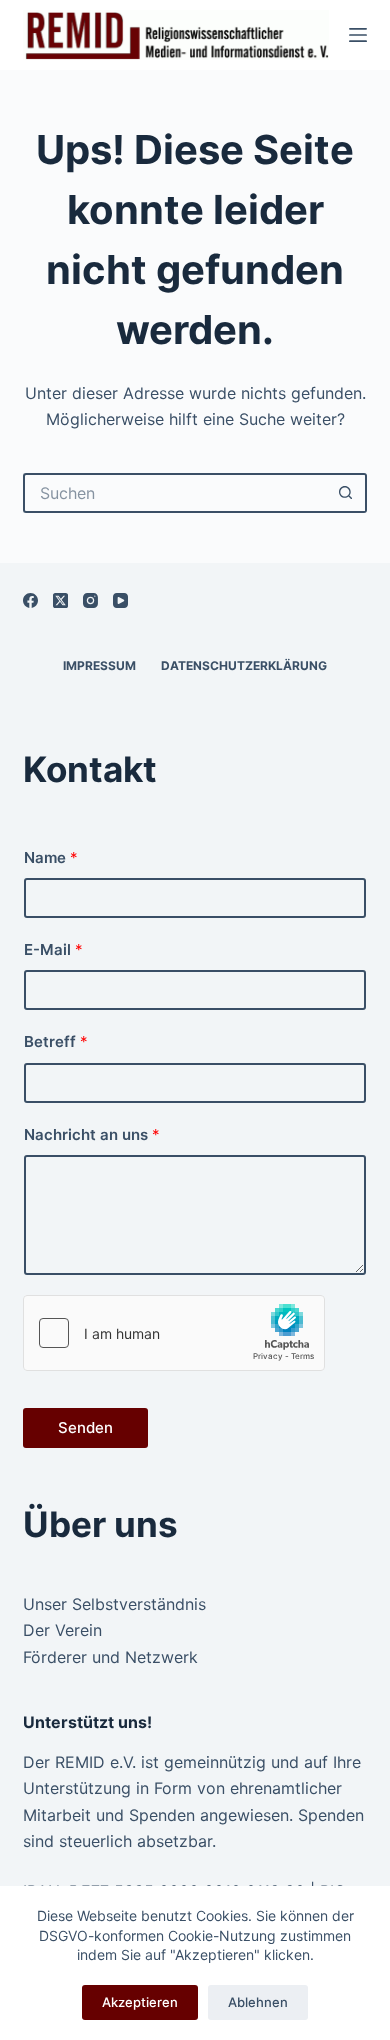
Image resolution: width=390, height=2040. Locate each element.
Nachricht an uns (92, 1134)
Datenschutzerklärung (244, 665)
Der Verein (62, 1630)
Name (51, 857)
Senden (85, 1427)
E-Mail (53, 949)
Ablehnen (258, 2002)
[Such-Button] (347, 493)
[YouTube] (120, 600)
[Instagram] (90, 600)
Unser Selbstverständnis (114, 1604)
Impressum (99, 665)
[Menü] (358, 35)
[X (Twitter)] (60, 600)
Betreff (56, 1041)
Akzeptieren (140, 2002)
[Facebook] (30, 600)
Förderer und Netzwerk (110, 1657)
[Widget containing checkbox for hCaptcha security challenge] (174, 1333)
